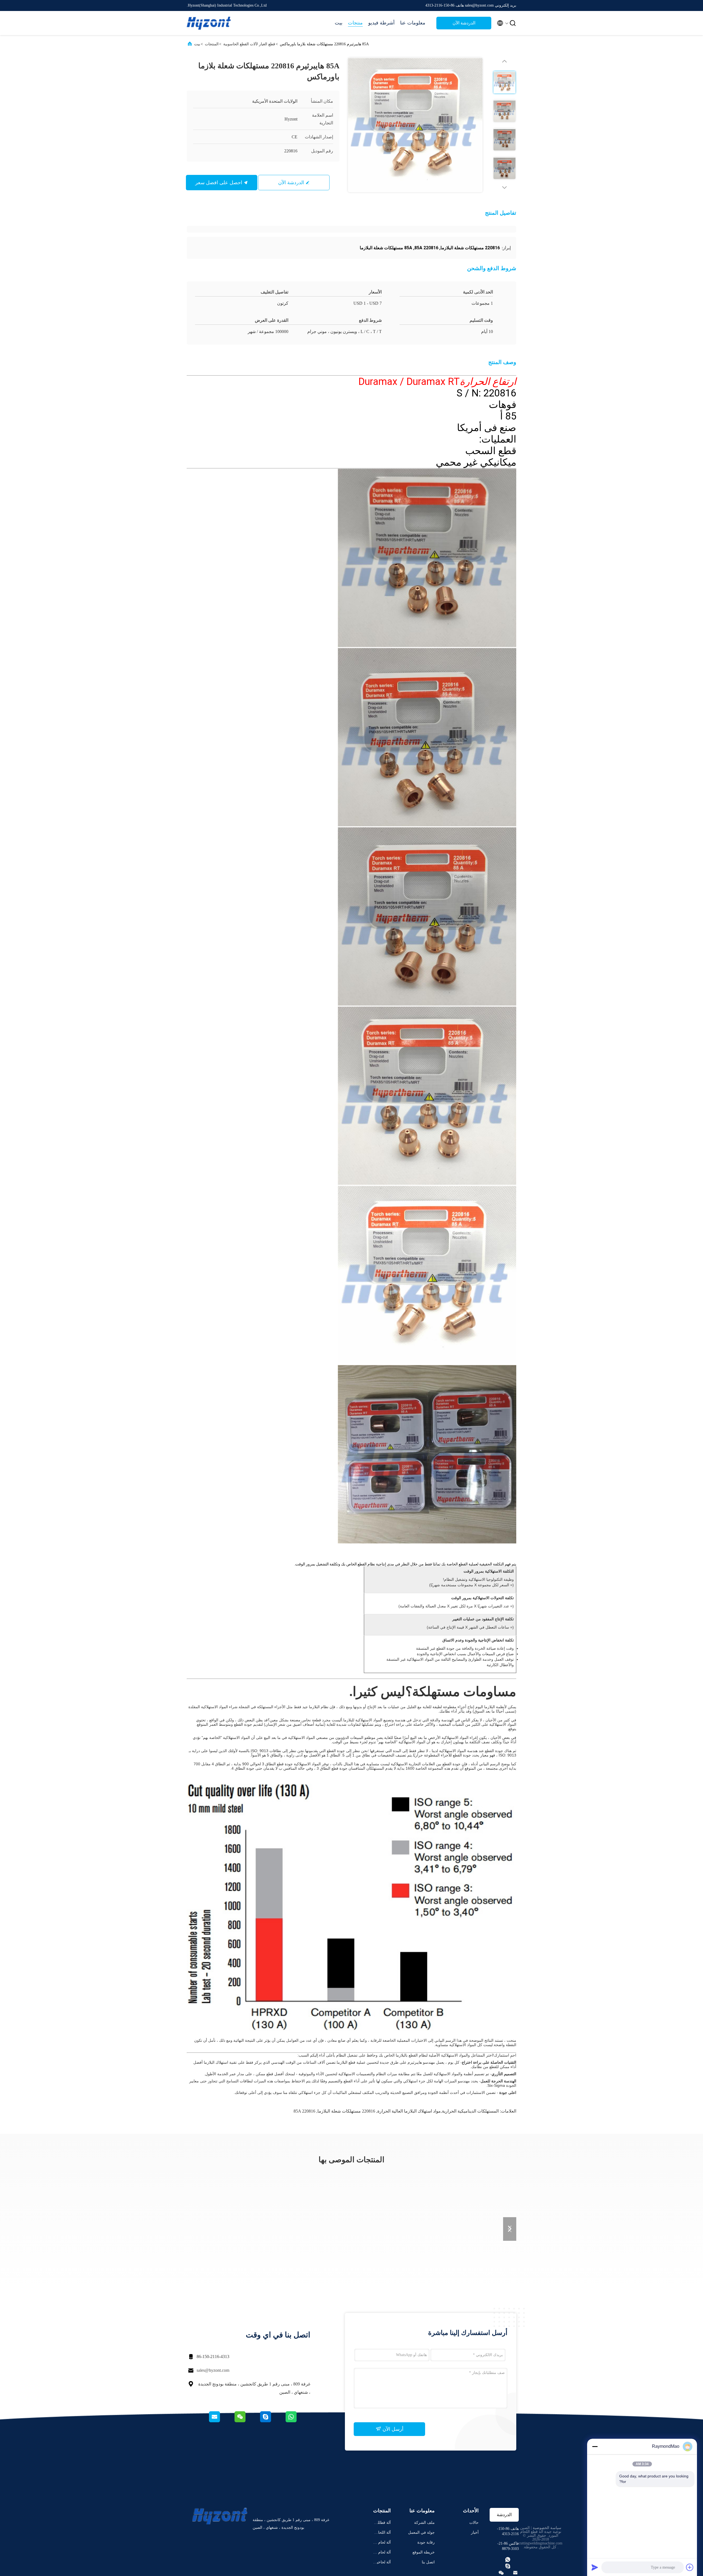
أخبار (475, 2532)
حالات (474, 2523)
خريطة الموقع (424, 2552)
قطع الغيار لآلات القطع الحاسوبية (249, 44)
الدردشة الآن (464, 23)
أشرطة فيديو (381, 23)
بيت (339, 23)
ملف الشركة (424, 2523)
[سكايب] (272, 2421)
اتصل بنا (428, 2562)
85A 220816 (304, 2111)
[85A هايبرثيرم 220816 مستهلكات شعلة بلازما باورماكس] (415, 125)
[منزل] (209, 23)
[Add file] (690, 2567)
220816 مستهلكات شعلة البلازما (346, 2111)
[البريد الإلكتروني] (221, 2421)
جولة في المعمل (421, 2532)
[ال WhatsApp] (298, 2421)
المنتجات (212, 44)
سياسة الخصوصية (547, 2528)
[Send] (595, 2567)
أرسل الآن (392, 2429)
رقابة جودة (426, 2542)
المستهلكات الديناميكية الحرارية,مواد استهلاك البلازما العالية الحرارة (438, 2111)
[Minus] (595, 2446)
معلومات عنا (413, 23)
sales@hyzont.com (213, 2370)
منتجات (355, 23)
